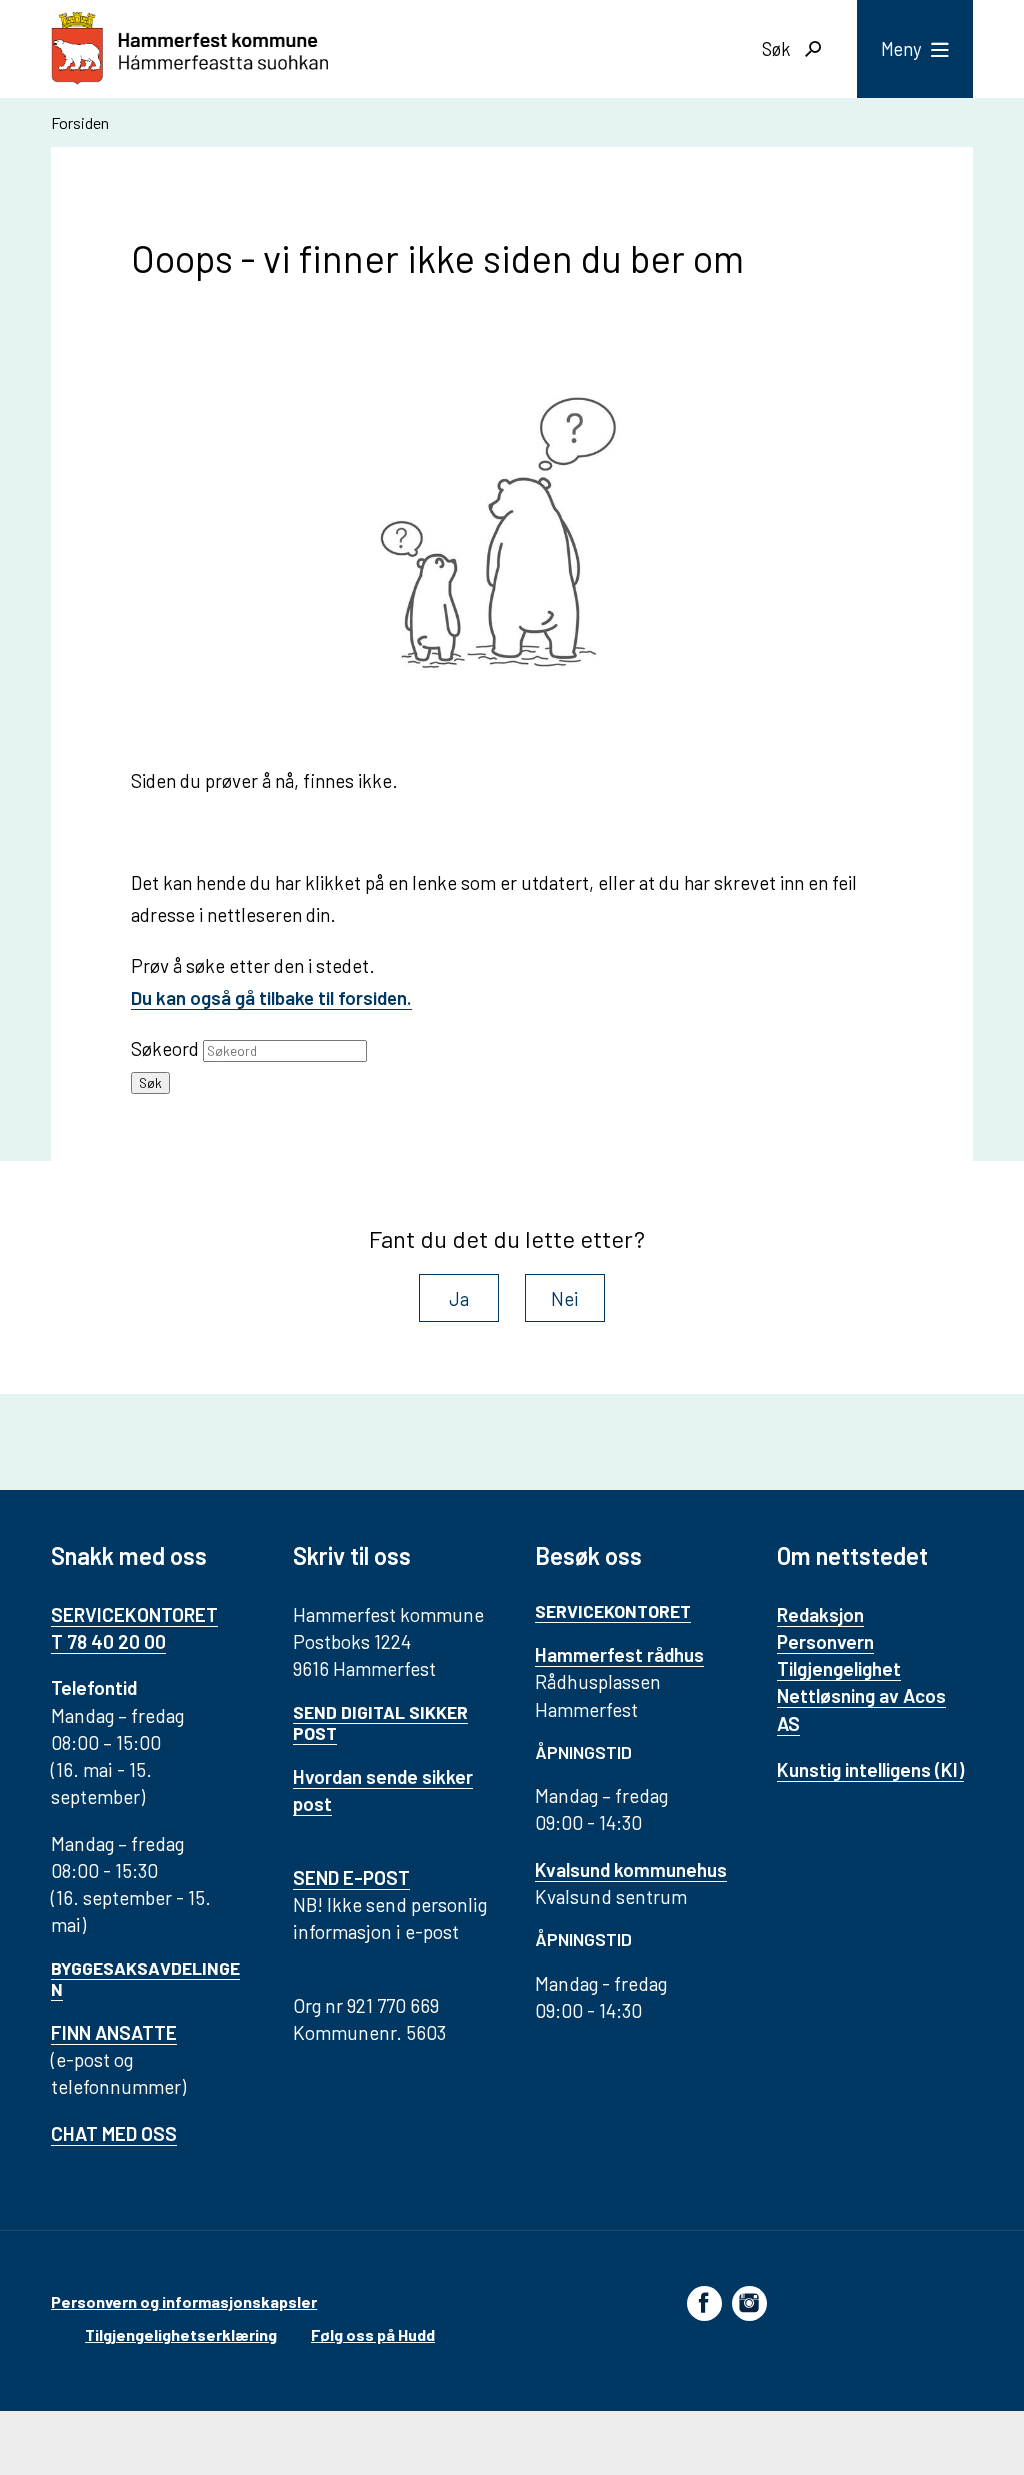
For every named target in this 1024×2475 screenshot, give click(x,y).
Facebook (704, 2302)
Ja (459, 1298)
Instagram (749, 2302)
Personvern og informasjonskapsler (184, 2301)
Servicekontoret (613, 1611)
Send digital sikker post (380, 1722)
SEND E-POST (351, 1877)
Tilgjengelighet (839, 1668)
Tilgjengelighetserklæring (181, 2334)
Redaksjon (820, 1614)
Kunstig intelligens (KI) (870, 1769)
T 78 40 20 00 (108, 1641)
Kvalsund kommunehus (631, 1869)
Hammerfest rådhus (619, 1654)
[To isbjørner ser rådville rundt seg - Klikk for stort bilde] (512, 541)
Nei (565, 1298)
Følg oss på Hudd (373, 2334)
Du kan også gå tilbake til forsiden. (271, 997)
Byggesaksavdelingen (145, 1978)
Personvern (825, 1641)
